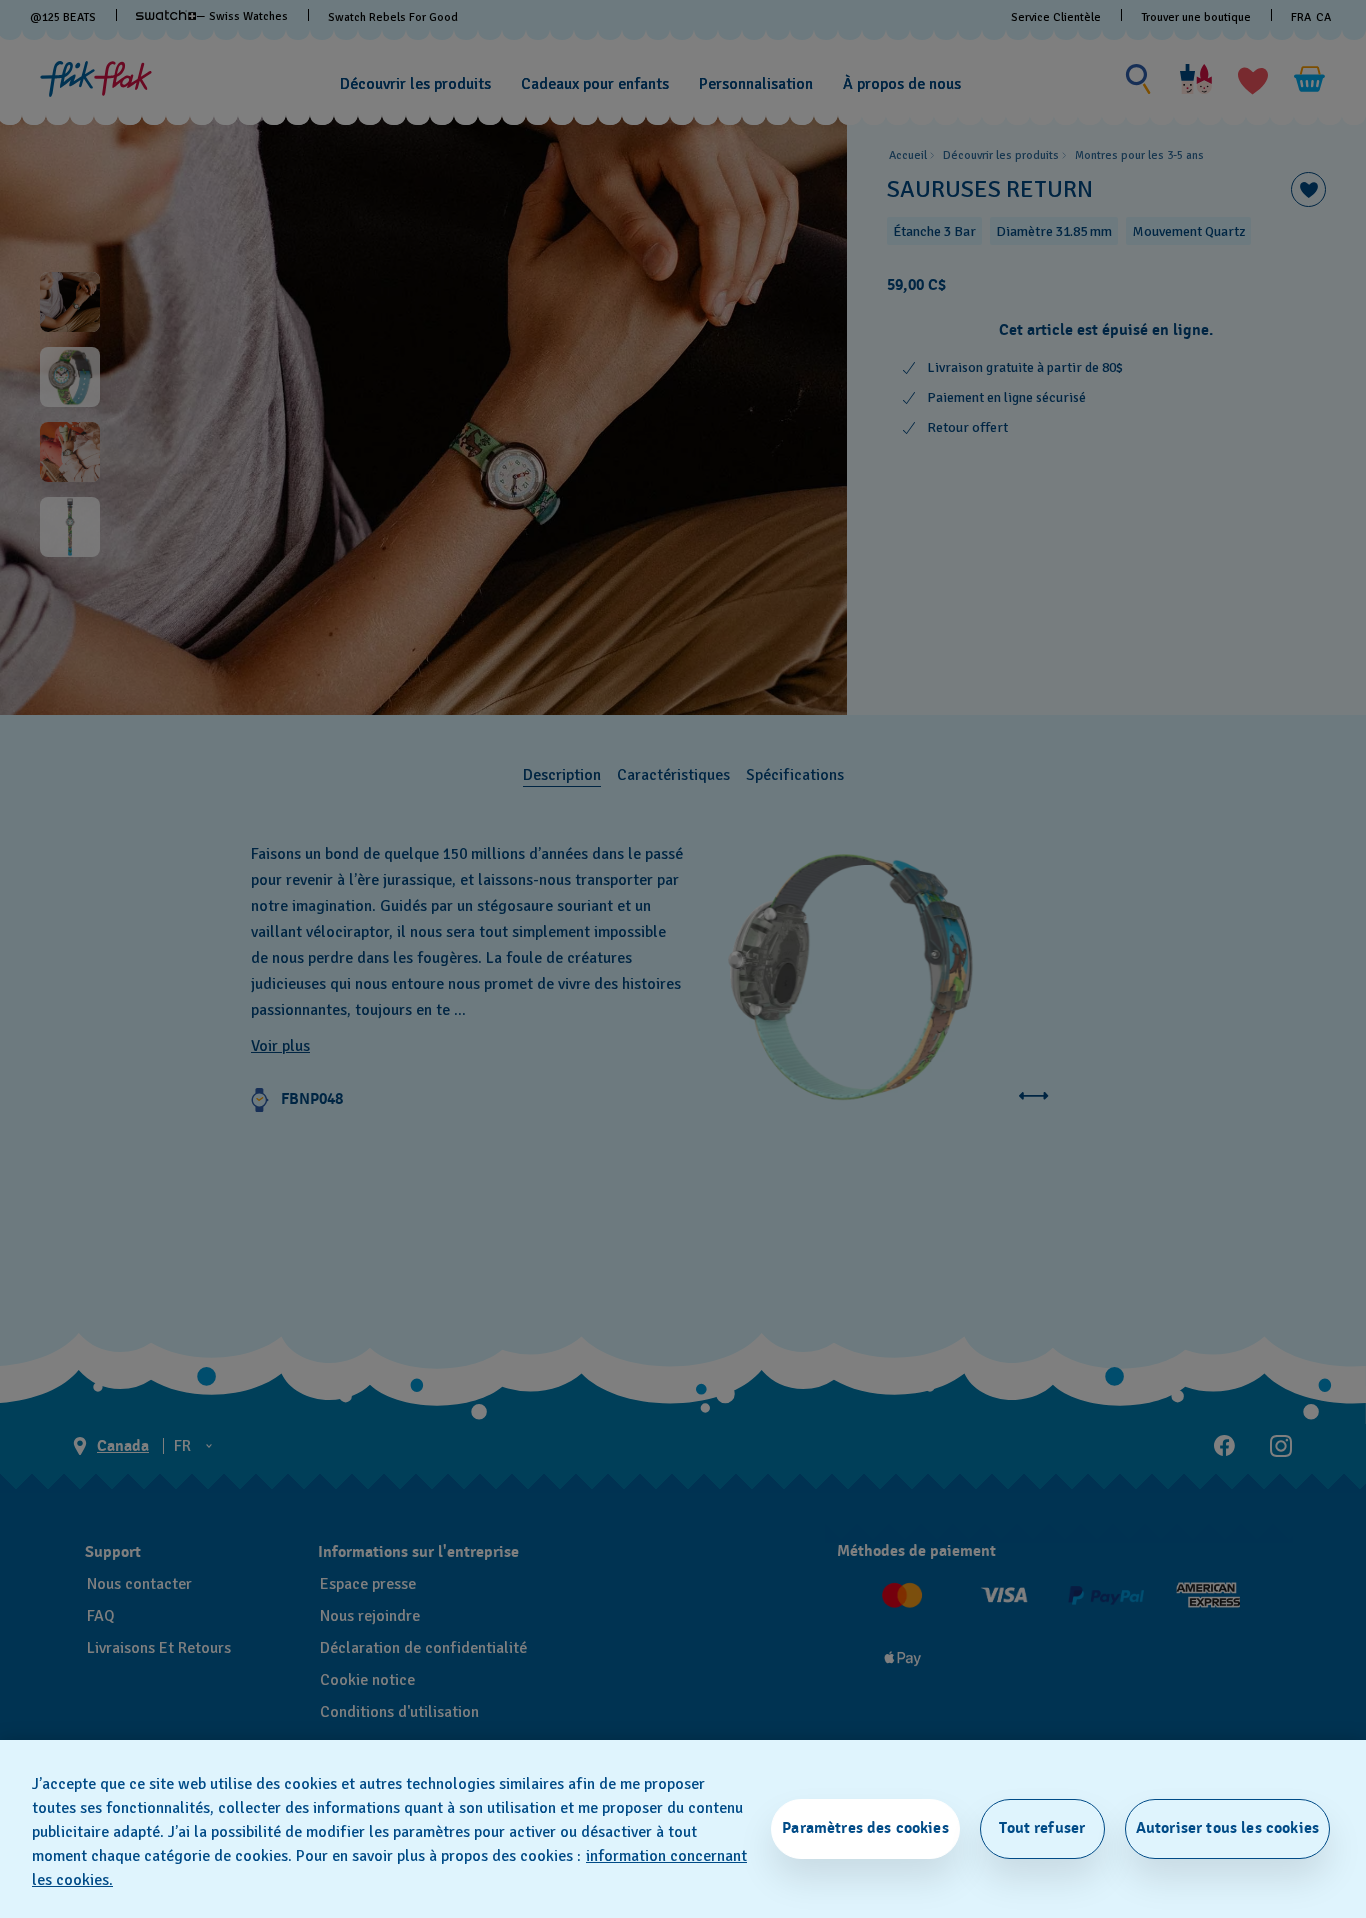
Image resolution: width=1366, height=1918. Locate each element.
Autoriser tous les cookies (1227, 1828)
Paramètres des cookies (865, 1828)
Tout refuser (1042, 1828)
